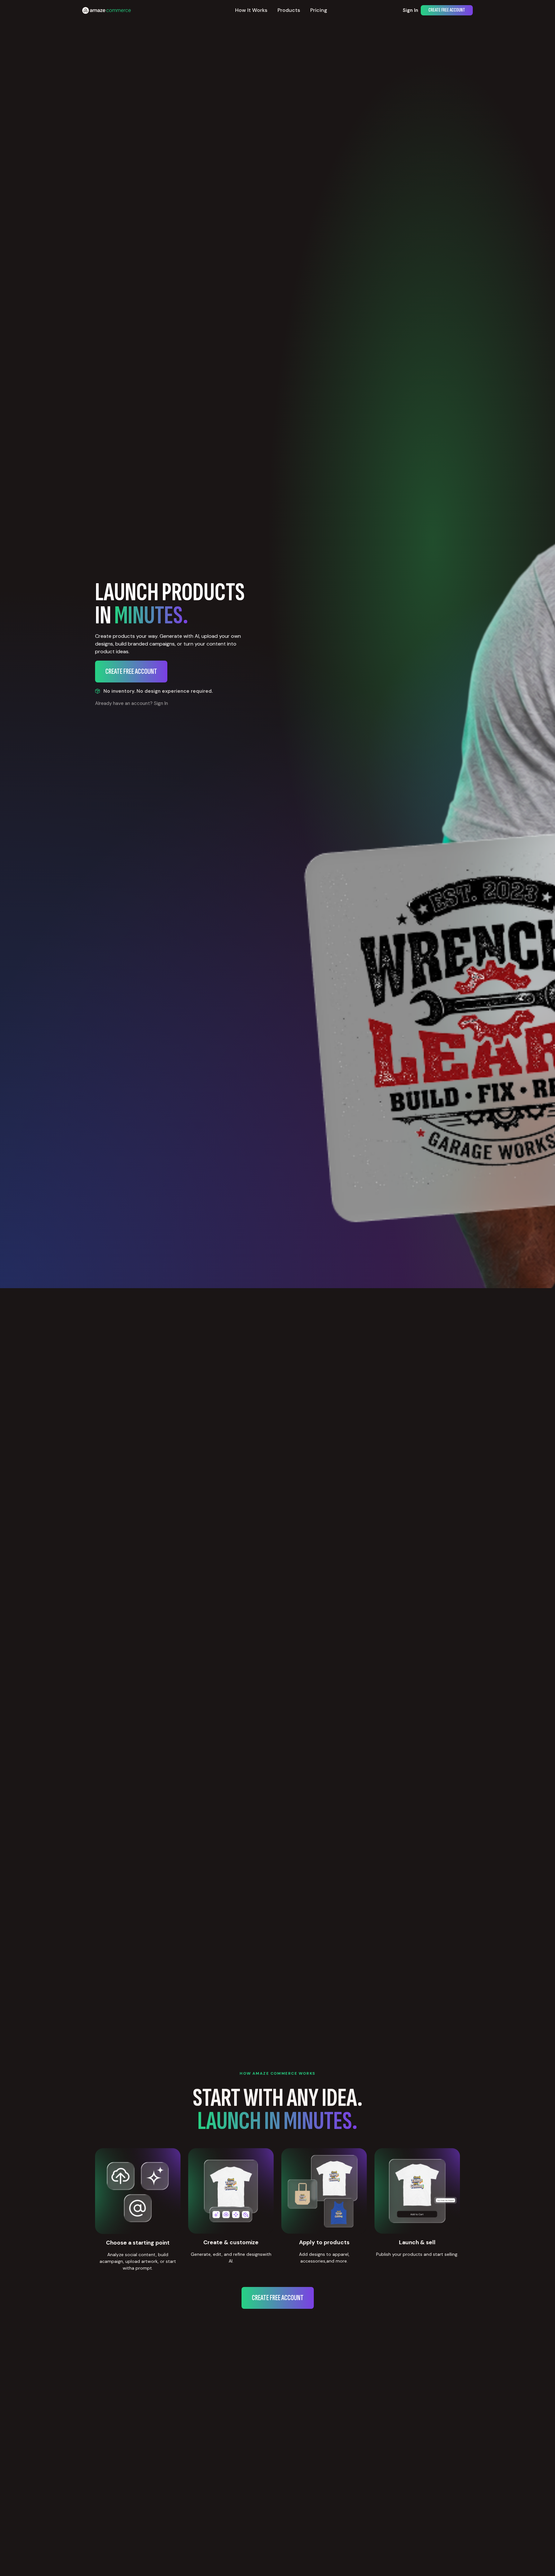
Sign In (410, 10)
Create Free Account (447, 10)
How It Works (251, 10)
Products (289, 10)
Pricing (319, 10)
